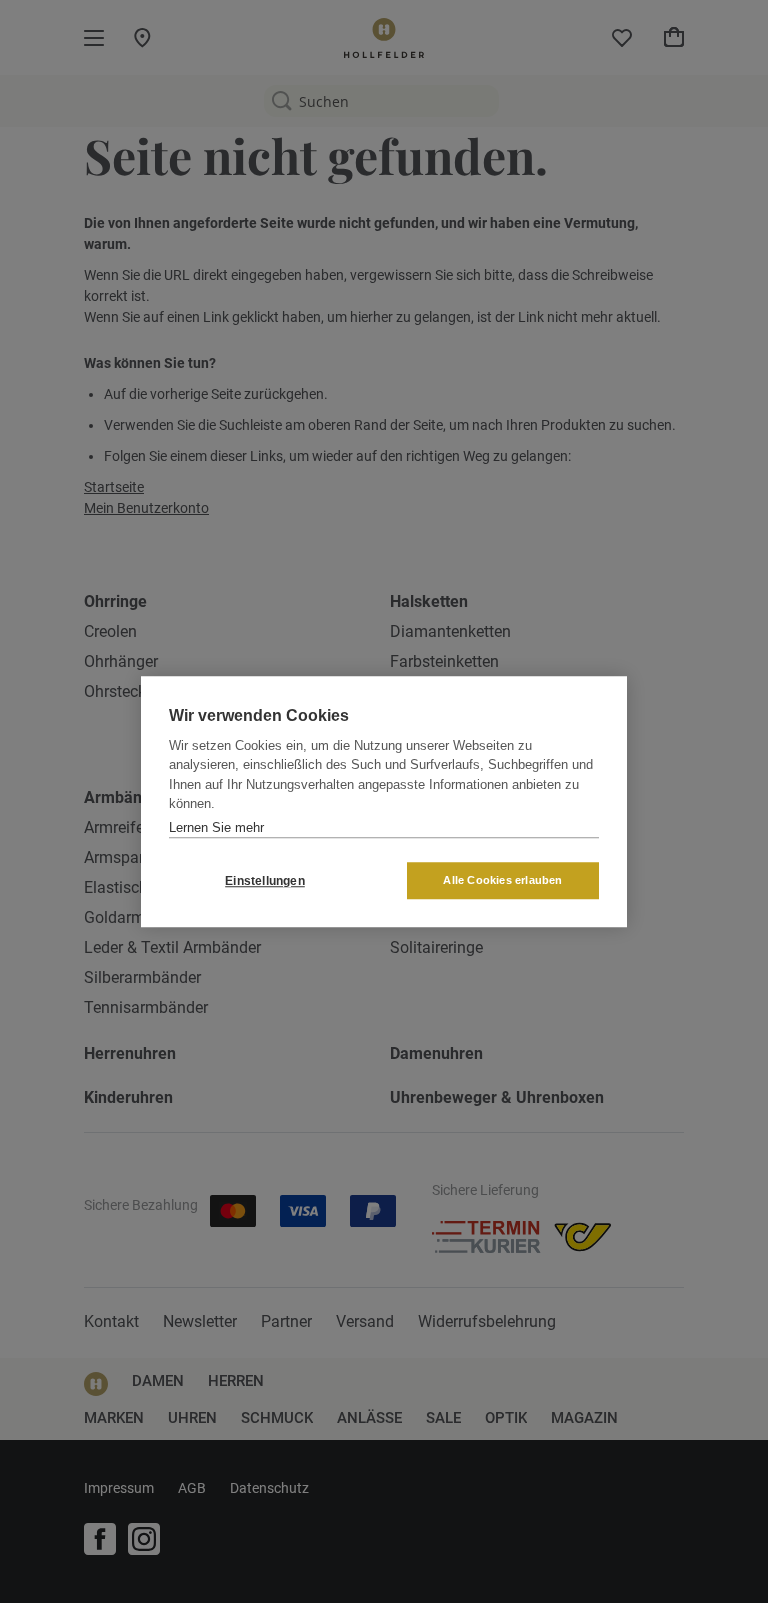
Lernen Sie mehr (216, 827)
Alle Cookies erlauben (502, 880)
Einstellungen (265, 881)
